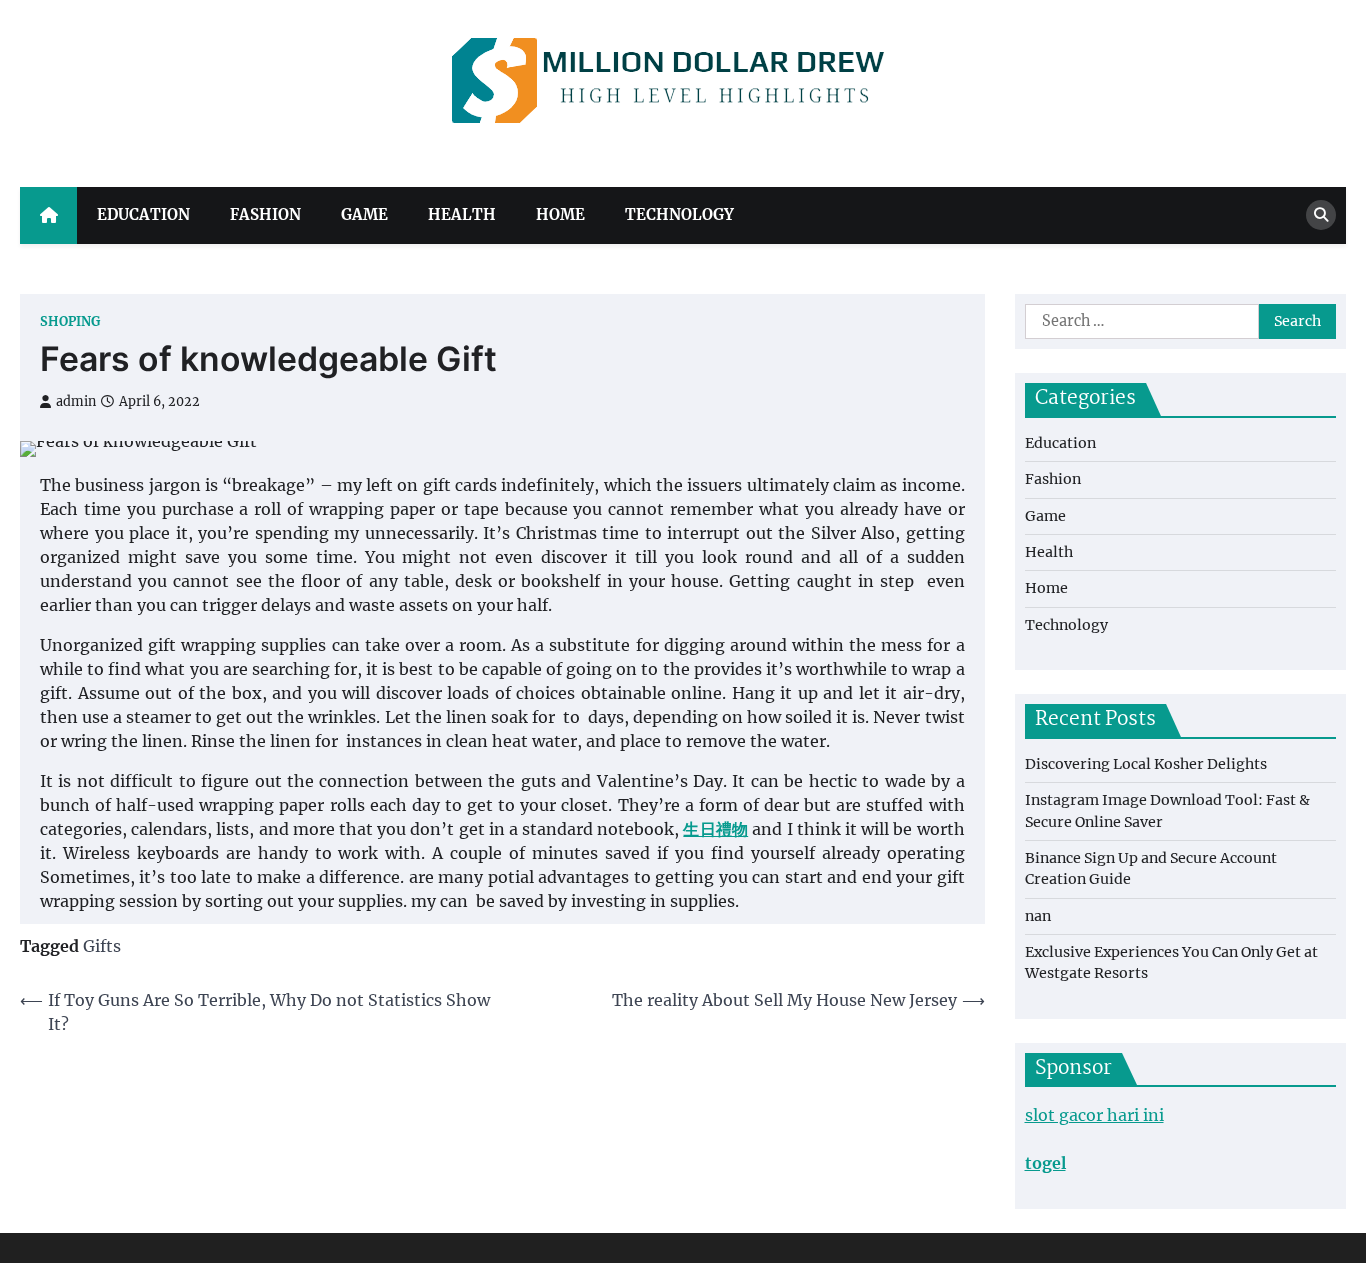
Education (143, 214)
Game (364, 214)
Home (560, 214)
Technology (679, 214)
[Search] (1321, 215)
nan (1038, 916)
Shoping (70, 321)
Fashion (265, 214)
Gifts (102, 946)
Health (462, 214)
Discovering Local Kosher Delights (1146, 764)
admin (76, 401)
